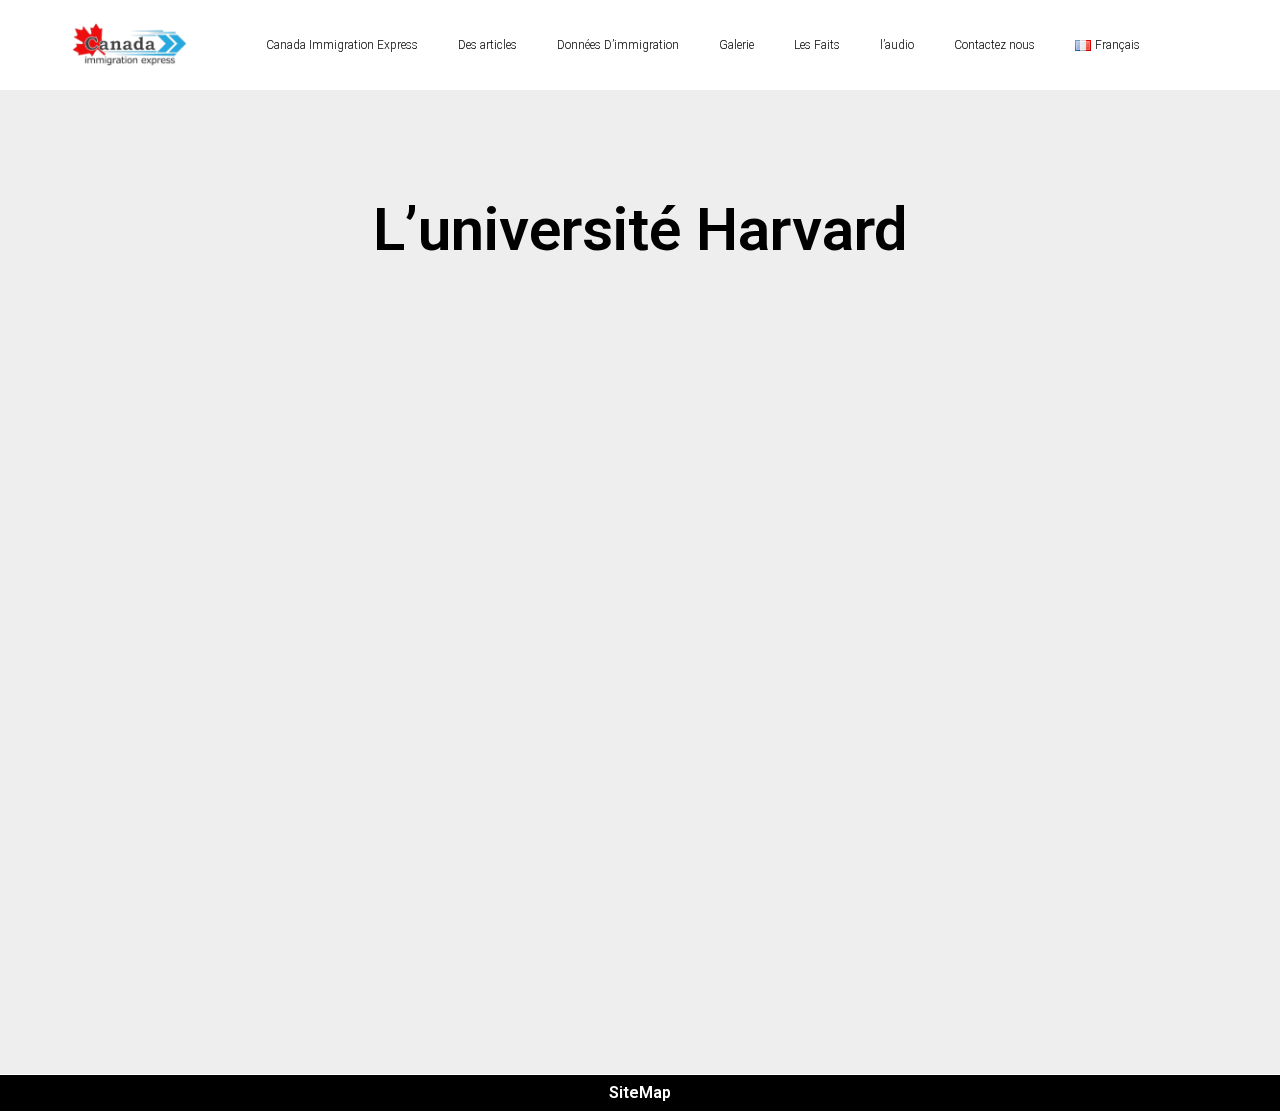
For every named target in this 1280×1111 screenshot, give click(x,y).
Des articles (487, 45)
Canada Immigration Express (342, 45)
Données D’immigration (618, 45)
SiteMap (640, 1092)
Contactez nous (994, 45)
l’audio (897, 45)
